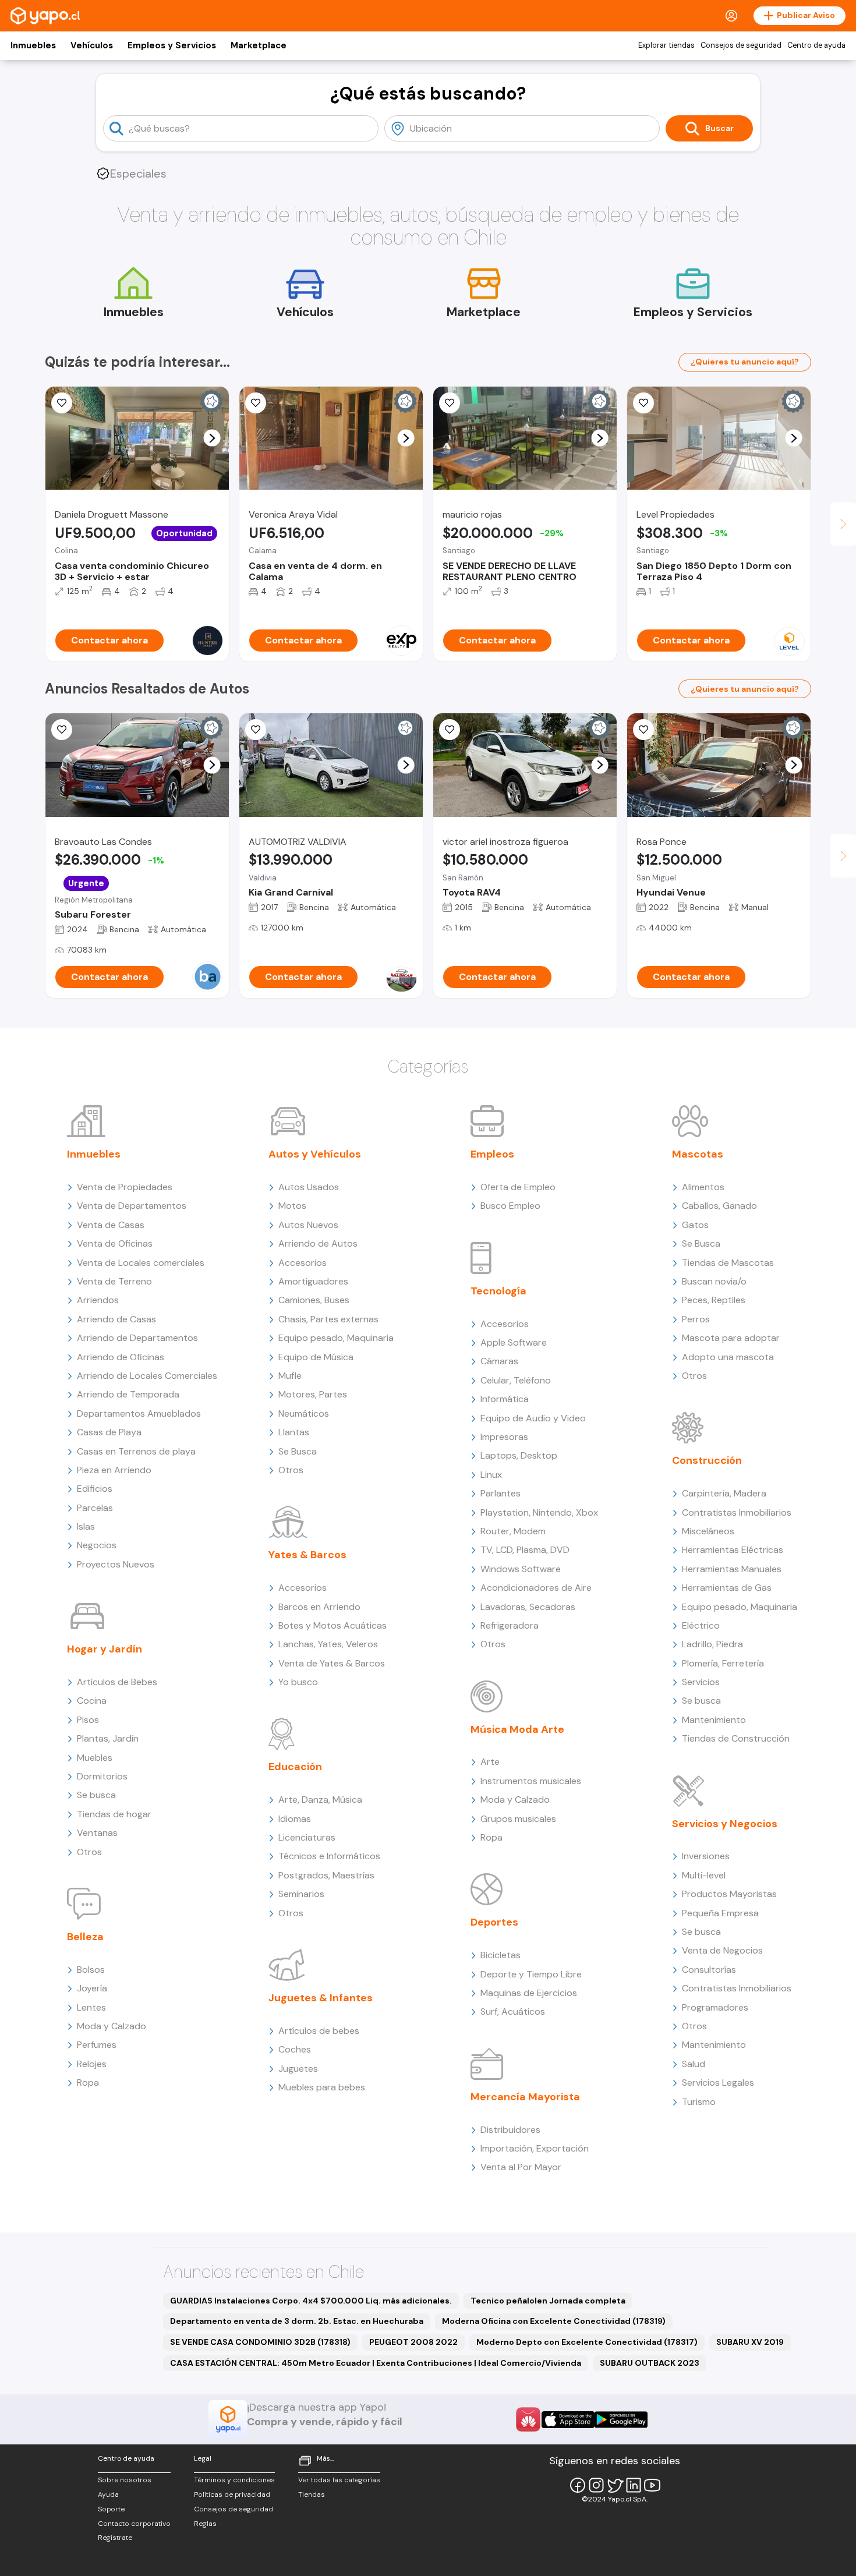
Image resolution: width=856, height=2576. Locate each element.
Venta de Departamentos (132, 1206)
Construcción (707, 1460)
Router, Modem (513, 1531)
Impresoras (504, 1437)
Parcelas (95, 1508)
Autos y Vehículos (315, 1154)
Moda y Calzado (112, 2026)
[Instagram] (596, 2485)
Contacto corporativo (134, 2524)
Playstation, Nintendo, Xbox (539, 1512)
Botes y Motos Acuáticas (333, 1625)
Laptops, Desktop (519, 1455)
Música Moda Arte (517, 1729)
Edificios (95, 1489)
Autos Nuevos (308, 1225)
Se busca (96, 1795)
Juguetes (298, 2069)
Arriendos (98, 1300)
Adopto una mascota (728, 1357)
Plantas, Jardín (108, 1738)
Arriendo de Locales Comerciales (147, 1376)
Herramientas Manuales (732, 1569)
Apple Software (514, 1342)
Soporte (111, 2509)
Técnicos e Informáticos (329, 1856)
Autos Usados (309, 1187)
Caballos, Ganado (719, 1206)
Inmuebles (33, 45)
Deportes (494, 1922)
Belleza (85, 1937)
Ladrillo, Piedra (712, 1644)
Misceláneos (708, 1531)
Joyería (92, 1988)
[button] (212, 438)
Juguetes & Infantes (321, 1998)
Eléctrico (701, 1625)
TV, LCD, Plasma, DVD (525, 1550)
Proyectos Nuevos (116, 1564)
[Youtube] (652, 2485)
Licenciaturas (307, 1837)
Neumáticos (304, 1413)
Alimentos (703, 1187)
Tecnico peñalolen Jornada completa (548, 2301)
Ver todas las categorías (339, 2480)
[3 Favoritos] (450, 730)
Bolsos (91, 1970)
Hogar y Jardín (105, 1649)
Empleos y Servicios (172, 45)
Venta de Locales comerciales (141, 1263)
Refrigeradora (510, 1625)
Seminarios (301, 1894)
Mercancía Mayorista (525, 2097)
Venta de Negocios (722, 1950)
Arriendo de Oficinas (121, 1357)
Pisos (88, 1720)
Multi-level (704, 1875)
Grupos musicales (518, 1819)
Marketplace (259, 45)
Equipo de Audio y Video (533, 1418)
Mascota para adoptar (731, 1338)
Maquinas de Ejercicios (529, 1993)
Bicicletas (500, 1955)
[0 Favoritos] (62, 403)
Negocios (97, 1545)
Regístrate (115, 2538)
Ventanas (97, 1833)
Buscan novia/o (714, 1281)
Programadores (715, 2007)
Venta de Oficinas (115, 1243)
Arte (490, 1762)
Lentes (91, 2007)
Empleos (492, 1154)
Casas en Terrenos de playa (136, 1451)
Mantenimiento (714, 1720)
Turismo (699, 2102)
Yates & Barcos (307, 1555)
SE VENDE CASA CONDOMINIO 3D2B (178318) (260, 2342)
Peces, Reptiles (714, 1300)
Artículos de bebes (319, 2031)
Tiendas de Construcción (736, 1738)
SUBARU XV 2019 (750, 2342)
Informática (505, 1399)
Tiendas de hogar (114, 1814)
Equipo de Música (316, 1357)
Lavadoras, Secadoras (528, 1607)
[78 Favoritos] (643, 403)
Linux (491, 1475)
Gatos (695, 1225)
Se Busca (298, 1451)
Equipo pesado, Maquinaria (336, 1338)
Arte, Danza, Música (320, 1800)
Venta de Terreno (114, 1281)
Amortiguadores (313, 1281)
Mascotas (698, 1154)
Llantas (294, 1432)
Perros (696, 1319)
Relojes (92, 2064)
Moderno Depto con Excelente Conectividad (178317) (587, 2342)
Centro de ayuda (816, 45)
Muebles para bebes (322, 2087)
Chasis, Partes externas (328, 1319)
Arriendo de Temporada (128, 1394)
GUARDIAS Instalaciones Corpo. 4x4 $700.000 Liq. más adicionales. (311, 2301)
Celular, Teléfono (516, 1380)
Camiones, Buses (314, 1300)
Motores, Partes (313, 1394)
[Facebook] (578, 2485)
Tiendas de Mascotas (728, 1263)
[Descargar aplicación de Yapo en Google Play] (621, 2420)
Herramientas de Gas (727, 1588)
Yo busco (298, 1682)
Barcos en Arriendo (319, 1607)
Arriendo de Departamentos (137, 1338)
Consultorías (709, 1970)
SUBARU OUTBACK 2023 (650, 2363)
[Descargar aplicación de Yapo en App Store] (568, 2420)
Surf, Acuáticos (513, 2011)
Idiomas (295, 1819)
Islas (86, 1526)
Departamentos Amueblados (139, 1413)
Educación (295, 1767)
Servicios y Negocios (725, 1824)
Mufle (290, 1376)
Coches (295, 2049)
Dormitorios (102, 1776)
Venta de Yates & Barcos (332, 1663)
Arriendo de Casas (116, 1319)
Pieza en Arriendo (114, 1470)
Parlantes (500, 1493)
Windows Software (521, 1569)
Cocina (92, 1701)
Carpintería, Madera (724, 1493)
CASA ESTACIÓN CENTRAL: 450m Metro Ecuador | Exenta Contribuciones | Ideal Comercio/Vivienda (376, 2363)
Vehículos (92, 45)
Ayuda (108, 2494)
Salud (694, 2064)
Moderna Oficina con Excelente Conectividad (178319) (554, 2321)
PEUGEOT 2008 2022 (413, 2342)
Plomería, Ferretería (723, 1663)
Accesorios (303, 1263)
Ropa (88, 2083)
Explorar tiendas (666, 45)
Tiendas (312, 2494)
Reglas (205, 2524)
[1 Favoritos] (256, 403)
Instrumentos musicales (531, 1781)
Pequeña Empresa (720, 1913)
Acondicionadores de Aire (536, 1588)
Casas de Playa (109, 1432)
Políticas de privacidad (232, 2494)
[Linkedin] (634, 2485)
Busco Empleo (510, 1206)
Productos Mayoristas (729, 1894)
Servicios (701, 1682)
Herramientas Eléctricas (733, 1550)
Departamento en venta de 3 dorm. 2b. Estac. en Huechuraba (297, 2321)
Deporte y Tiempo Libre (531, 1974)
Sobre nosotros (125, 2480)
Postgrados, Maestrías (326, 1875)
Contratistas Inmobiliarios (737, 1512)
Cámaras (499, 1361)
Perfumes (97, 2045)
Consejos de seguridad (741, 45)
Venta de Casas (111, 1225)
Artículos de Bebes (117, 1682)
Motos (292, 1206)
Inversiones (706, 1856)
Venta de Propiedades (125, 1187)
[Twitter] (615, 2485)
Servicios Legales (718, 2083)
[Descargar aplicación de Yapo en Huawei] (528, 2419)
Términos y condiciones (234, 2480)
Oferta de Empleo (518, 1187)
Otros (89, 1852)
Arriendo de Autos (318, 1243)
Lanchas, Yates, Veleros (328, 1644)
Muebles (95, 1758)
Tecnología (498, 1291)
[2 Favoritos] (256, 730)
